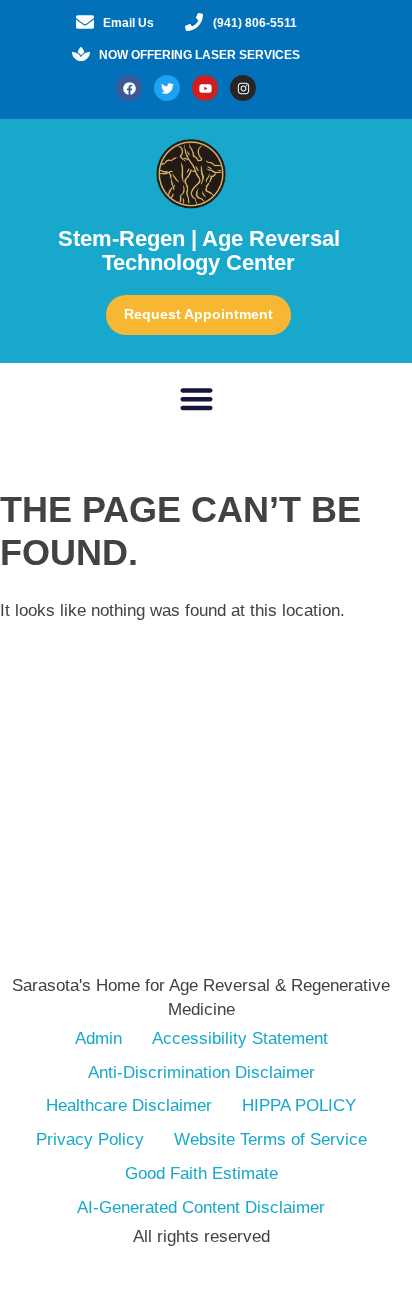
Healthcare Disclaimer (129, 1105)
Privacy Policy (90, 1139)
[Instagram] (243, 88)
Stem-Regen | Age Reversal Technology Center (199, 250)
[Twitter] (167, 88)
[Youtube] (205, 88)
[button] (196, 399)
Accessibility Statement (240, 1038)
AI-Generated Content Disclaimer (201, 1207)
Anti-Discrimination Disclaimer (201, 1072)
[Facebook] (129, 88)
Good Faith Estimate (201, 1173)
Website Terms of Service (270, 1139)
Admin (98, 1038)
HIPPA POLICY (299, 1105)
